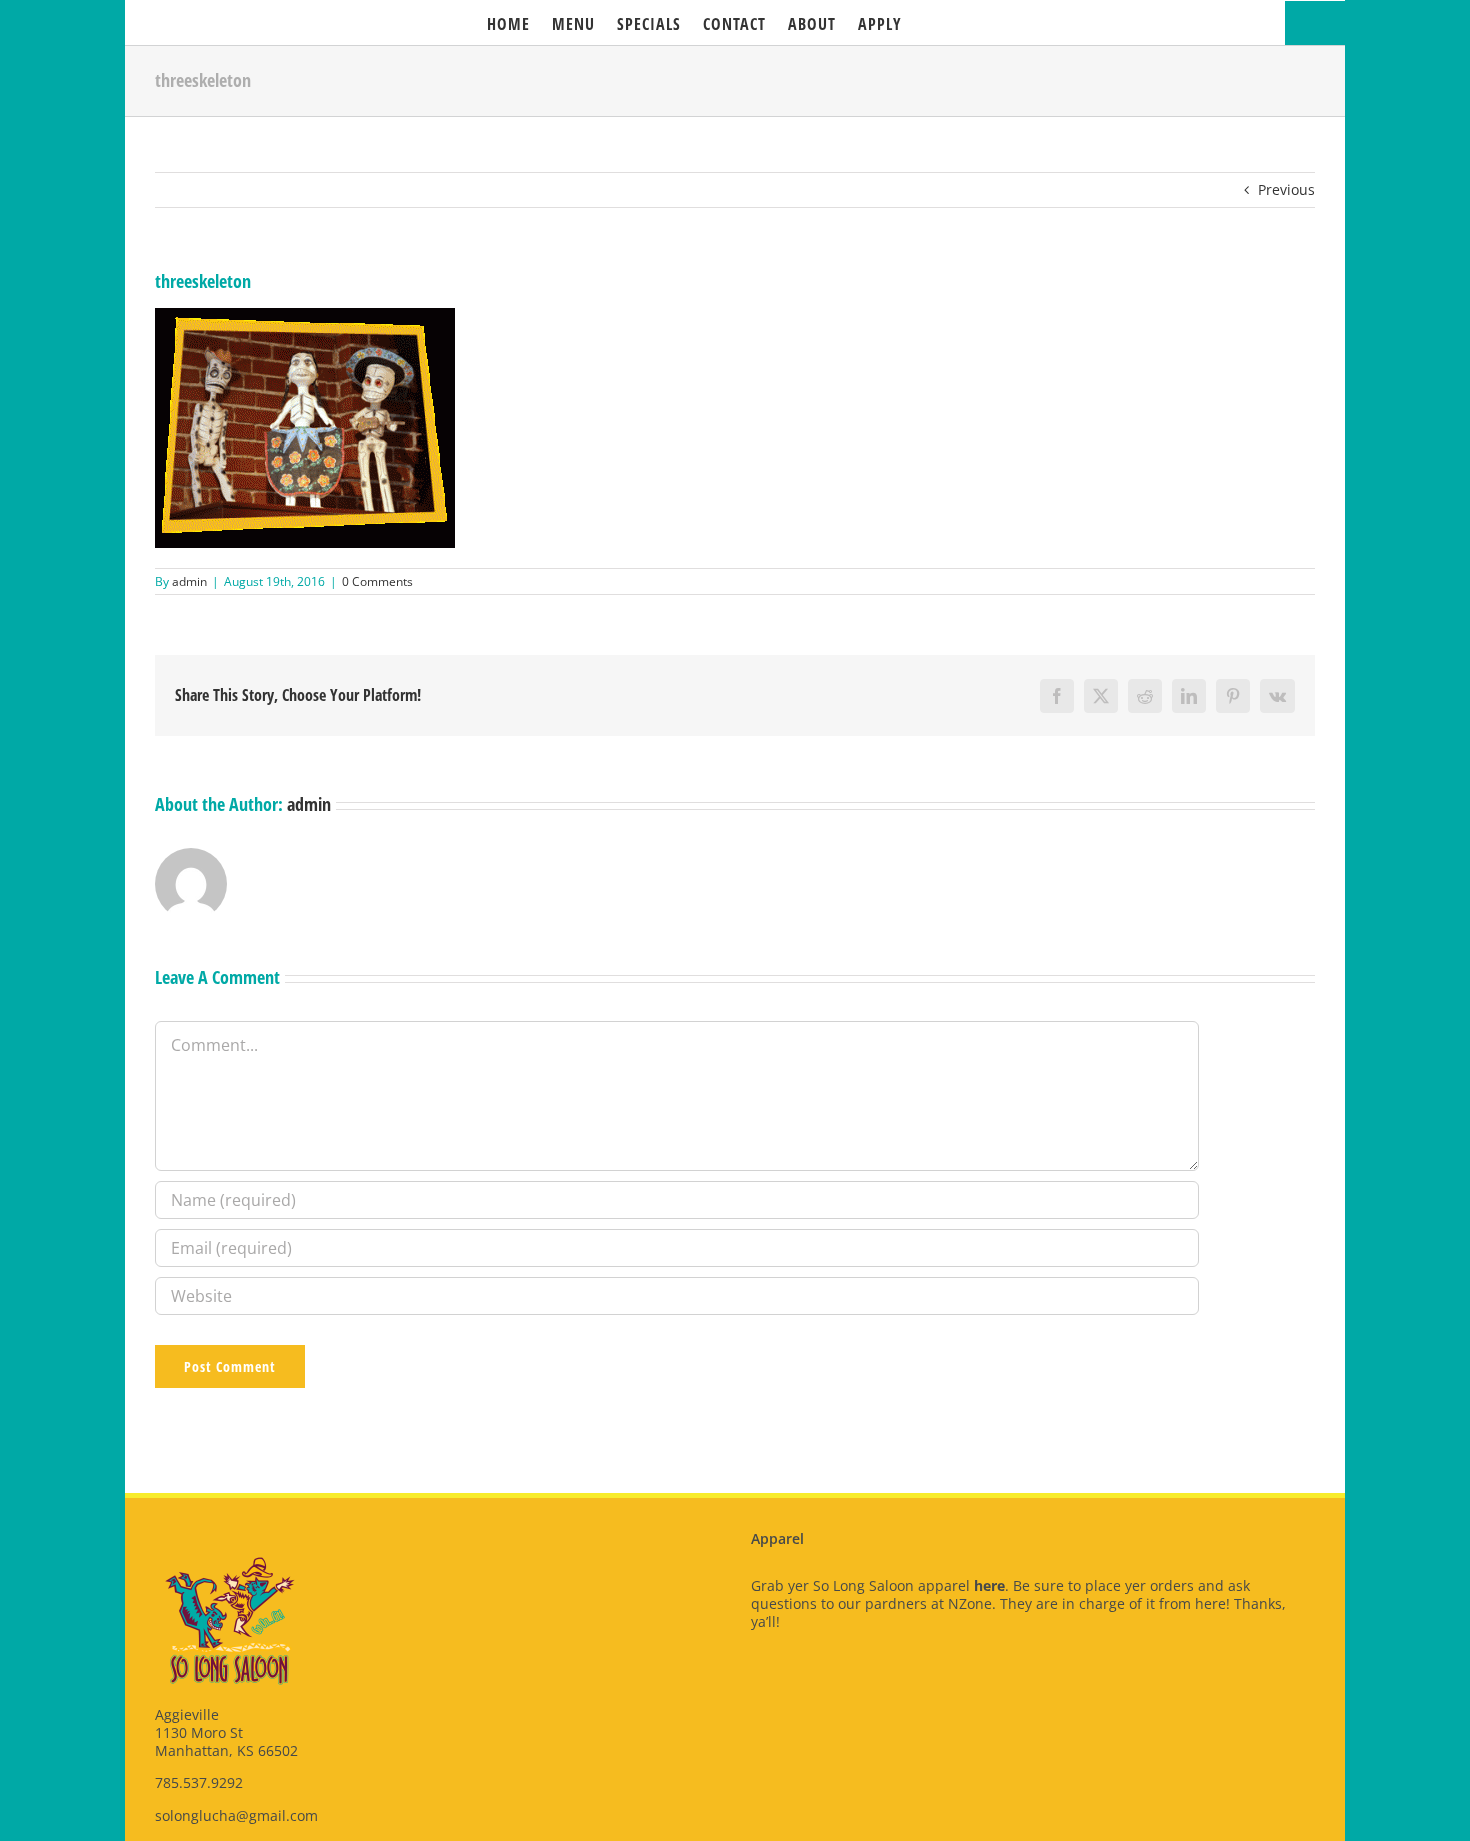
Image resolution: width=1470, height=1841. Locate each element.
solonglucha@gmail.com (236, 1815)
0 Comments (377, 581)
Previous (1286, 189)
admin (189, 581)
